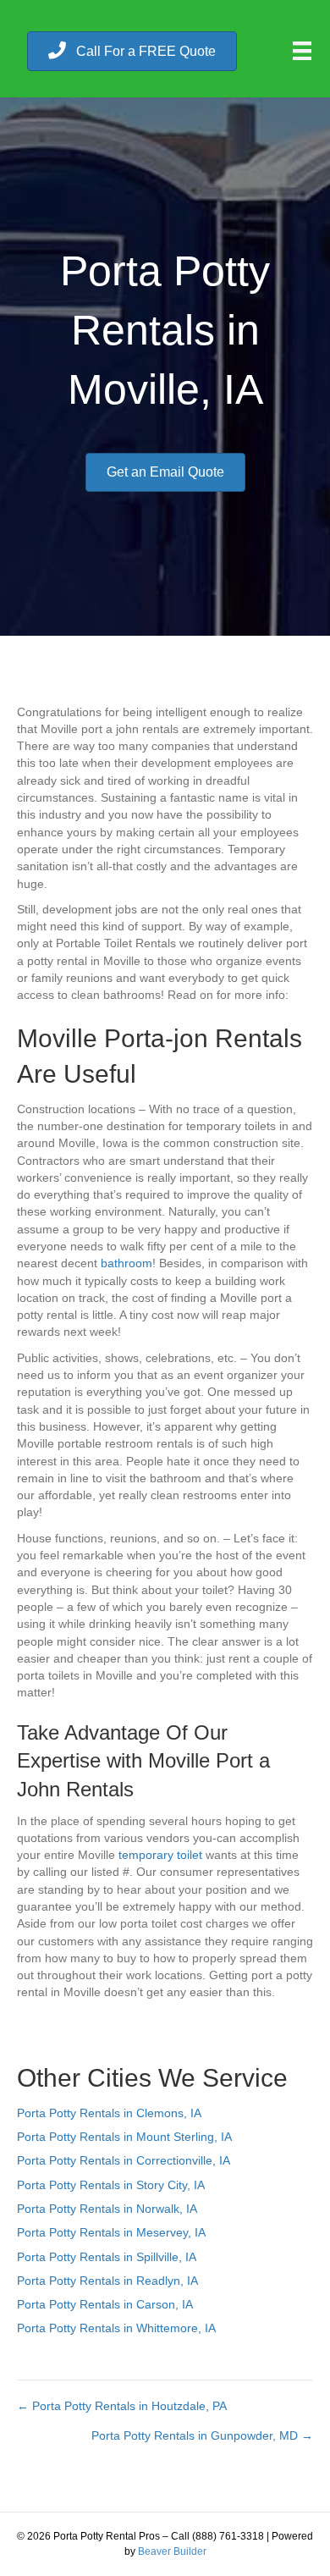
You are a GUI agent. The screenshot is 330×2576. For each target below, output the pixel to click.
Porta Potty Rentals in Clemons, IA (109, 2113)
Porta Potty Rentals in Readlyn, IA (107, 2281)
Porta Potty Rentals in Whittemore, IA (116, 2328)
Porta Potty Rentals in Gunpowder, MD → (202, 2435)
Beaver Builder (172, 2551)
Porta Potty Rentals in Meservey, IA (111, 2232)
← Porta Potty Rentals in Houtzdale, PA (122, 2406)
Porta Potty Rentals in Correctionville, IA (124, 2160)
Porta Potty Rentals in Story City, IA (111, 2185)
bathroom (126, 1263)
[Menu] (302, 51)
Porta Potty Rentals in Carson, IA (105, 2304)
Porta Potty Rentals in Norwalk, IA (107, 2209)
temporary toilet (160, 1855)
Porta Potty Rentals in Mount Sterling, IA (124, 2137)
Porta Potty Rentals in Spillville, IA (107, 2257)
